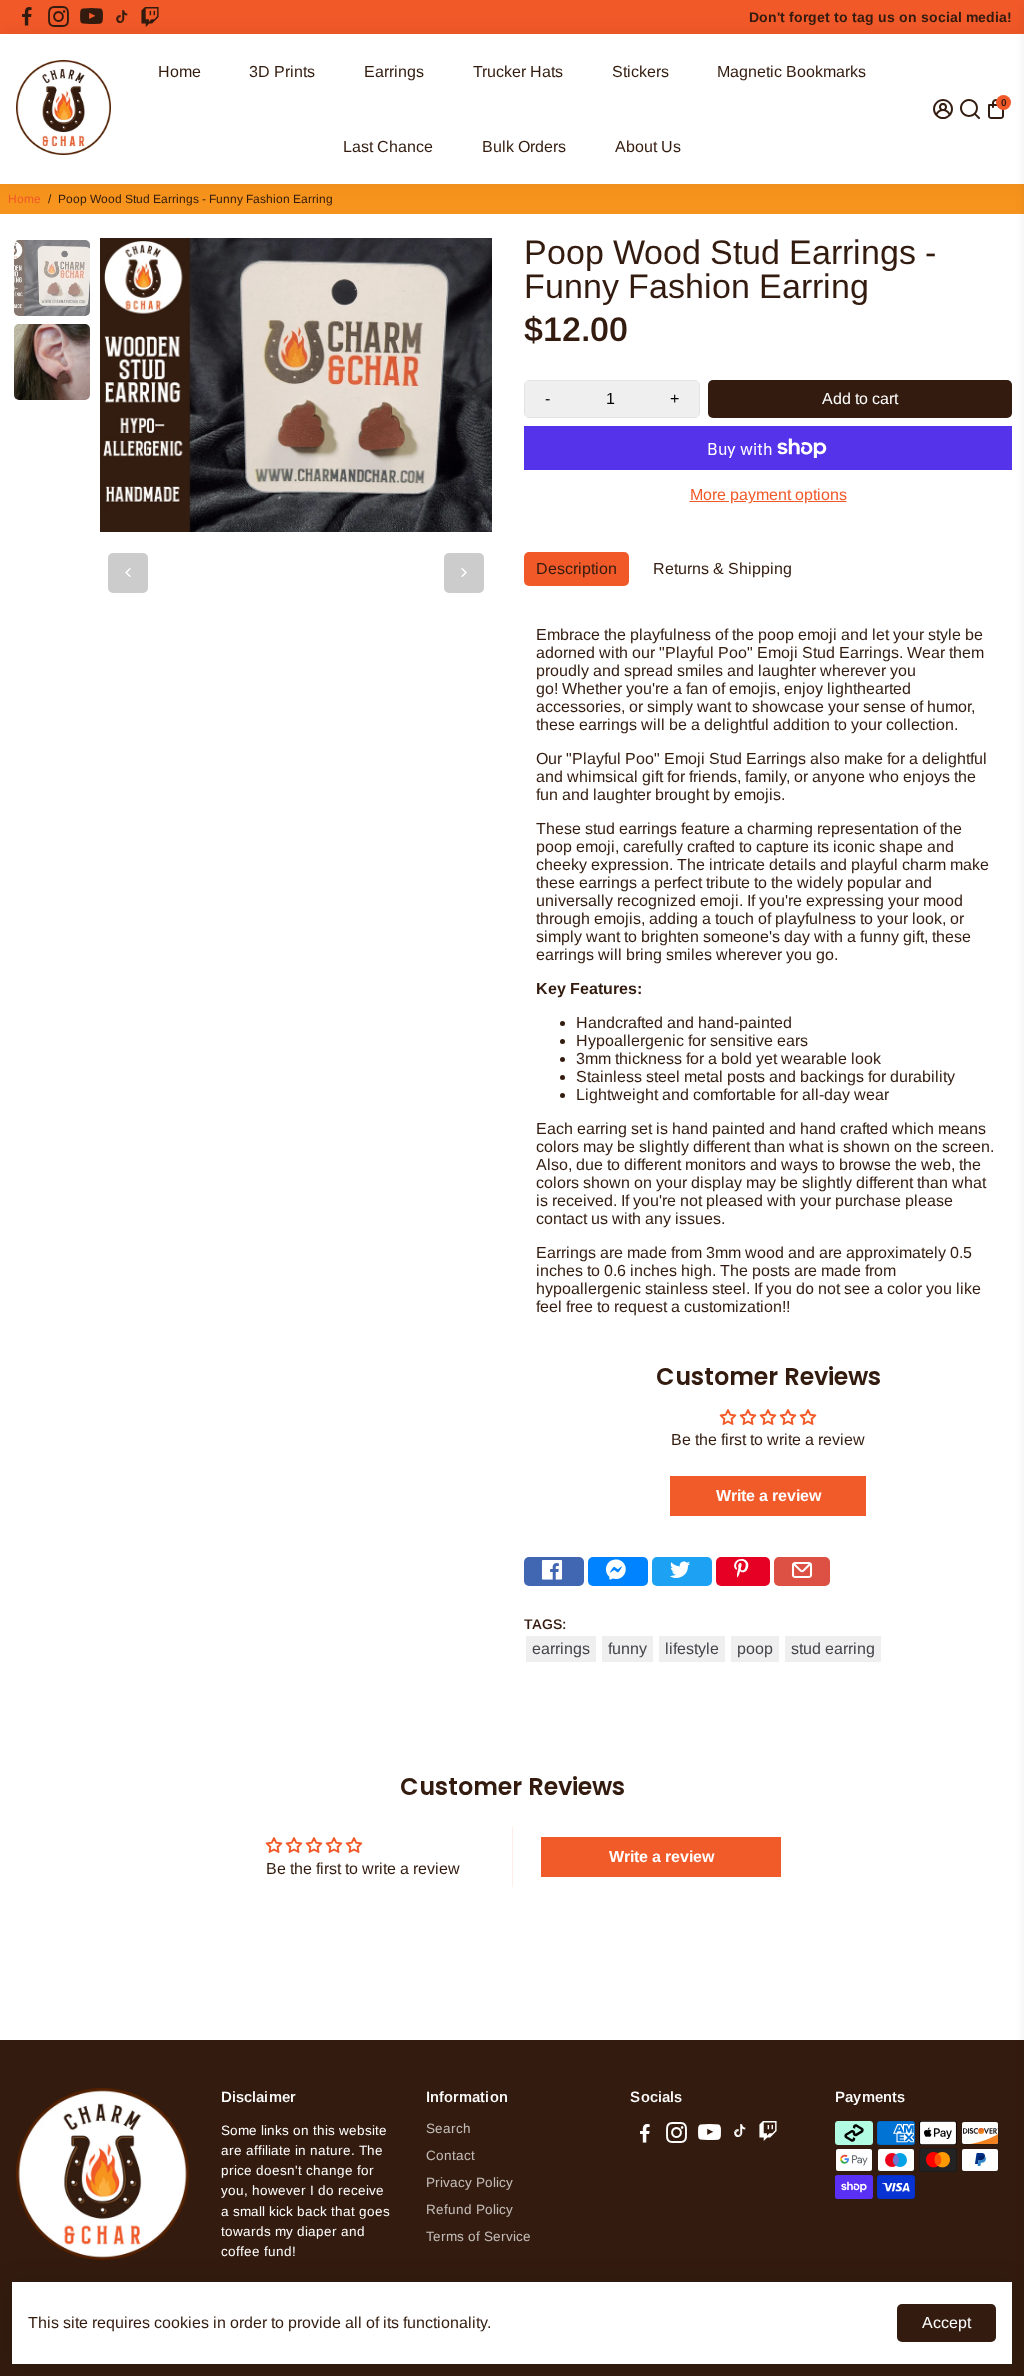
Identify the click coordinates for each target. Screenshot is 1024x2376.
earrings (561, 1648)
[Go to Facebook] (27, 17)
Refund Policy (469, 2209)
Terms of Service (478, 2236)
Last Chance (388, 146)
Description (576, 568)
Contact (450, 2155)
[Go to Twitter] (682, 1572)
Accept (946, 2322)
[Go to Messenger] (618, 1572)
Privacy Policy (469, 2182)
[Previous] (128, 573)
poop (755, 1648)
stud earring (833, 1648)
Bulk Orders (524, 146)
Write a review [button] (768, 1495)
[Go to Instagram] (58, 17)
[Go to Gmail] (802, 1572)
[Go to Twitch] (150, 17)
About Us (648, 146)
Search (448, 2128)
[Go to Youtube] (91, 17)
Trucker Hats (518, 71)
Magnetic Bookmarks (791, 71)
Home (179, 71)
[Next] (464, 573)
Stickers (640, 71)
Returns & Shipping (722, 568)
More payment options (768, 494)
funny (627, 1648)
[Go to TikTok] (122, 17)
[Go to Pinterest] (743, 1572)
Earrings (394, 71)
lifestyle (692, 1648)
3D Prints (282, 71)
